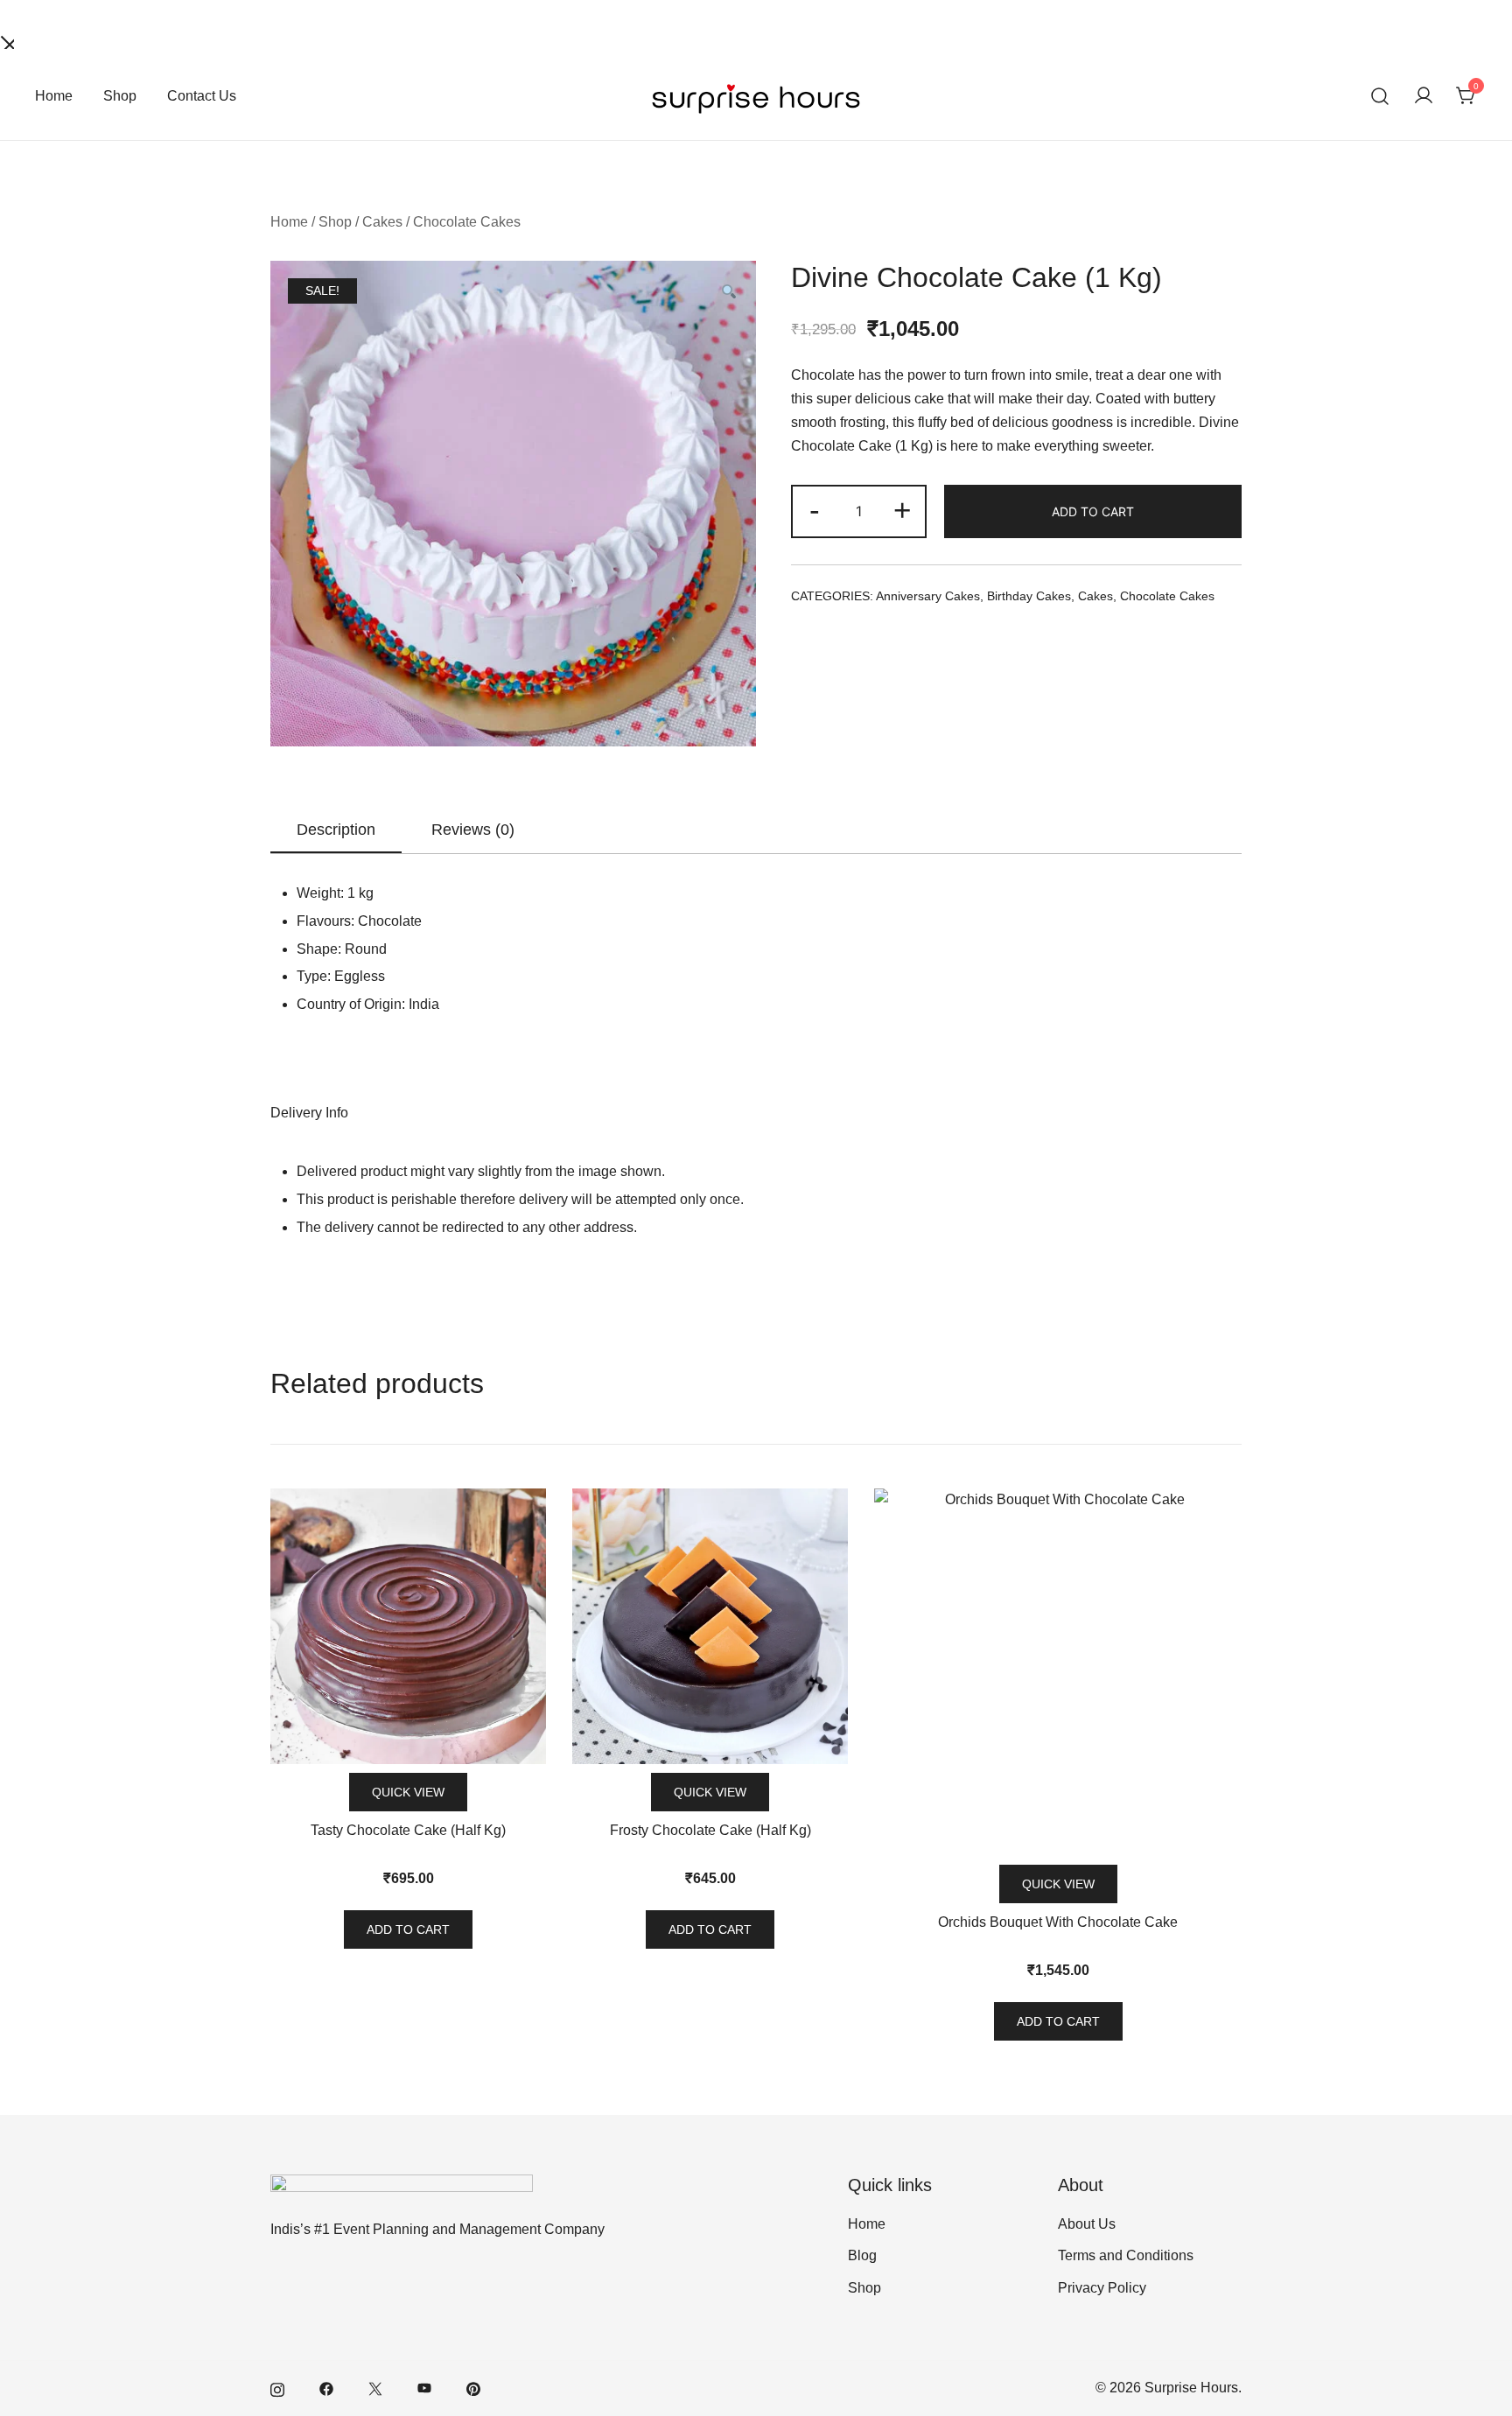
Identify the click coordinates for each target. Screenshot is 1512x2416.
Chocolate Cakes (467, 222)
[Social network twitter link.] (375, 2388)
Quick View (408, 1792)
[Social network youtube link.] (424, 2388)
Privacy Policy (1102, 2288)
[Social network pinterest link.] (473, 2388)
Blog (862, 2255)
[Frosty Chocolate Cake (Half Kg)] (710, 1626)
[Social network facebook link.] (326, 2388)
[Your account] (1424, 97)
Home (54, 96)
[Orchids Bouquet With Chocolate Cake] (1058, 1672)
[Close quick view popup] (7, 41)
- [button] (815, 510)
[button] (728, 294)
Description (336, 830)
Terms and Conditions (1126, 2255)
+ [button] (902, 510)
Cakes (382, 222)
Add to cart (1093, 511)
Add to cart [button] (408, 1929)
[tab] (336, 830)
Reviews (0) (473, 830)
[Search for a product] (1380, 97)
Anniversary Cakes (928, 596)
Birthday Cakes (1029, 596)
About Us (1087, 2224)
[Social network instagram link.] (277, 2388)
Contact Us (202, 96)
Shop (120, 96)
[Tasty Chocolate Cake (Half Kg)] (408, 1626)
